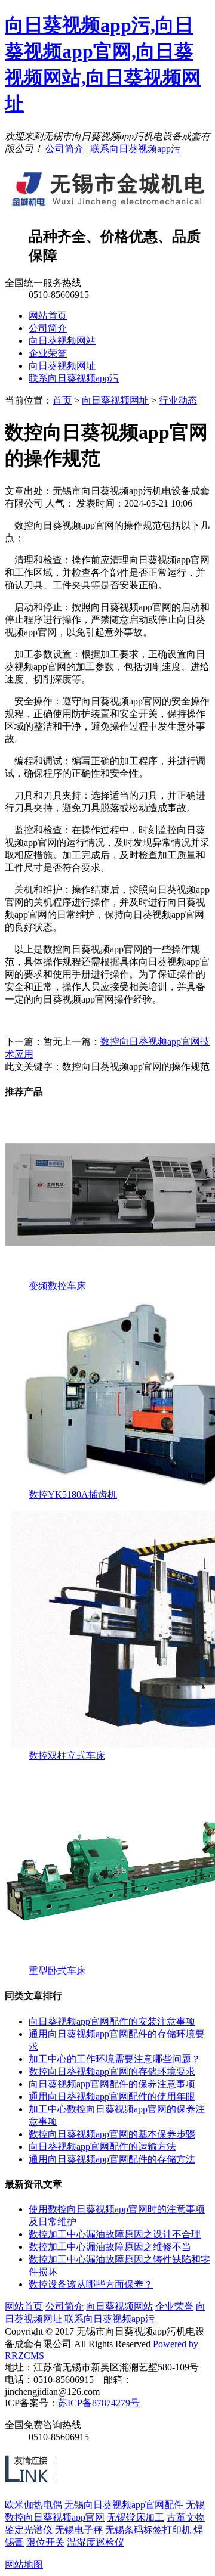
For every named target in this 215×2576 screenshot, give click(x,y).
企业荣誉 (48, 353)
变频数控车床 (57, 1286)
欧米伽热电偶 (33, 2505)
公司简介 (64, 149)
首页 (62, 400)
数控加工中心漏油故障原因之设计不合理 (115, 2234)
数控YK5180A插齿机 (73, 1495)
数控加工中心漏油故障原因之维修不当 (110, 2247)
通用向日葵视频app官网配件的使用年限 (112, 2097)
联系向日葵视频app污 (135, 149)
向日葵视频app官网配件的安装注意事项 (112, 2021)
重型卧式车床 (57, 1971)
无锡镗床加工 (136, 2517)
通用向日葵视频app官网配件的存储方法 (112, 2159)
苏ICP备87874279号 (99, 2403)
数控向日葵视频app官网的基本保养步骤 (112, 2134)
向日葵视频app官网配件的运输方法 (102, 2147)
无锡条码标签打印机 (148, 2530)
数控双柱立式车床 (67, 1756)
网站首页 (48, 316)
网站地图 (24, 2564)
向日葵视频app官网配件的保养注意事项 (112, 2084)
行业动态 (178, 400)
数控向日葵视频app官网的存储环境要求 (112, 2071)
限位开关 (45, 2542)
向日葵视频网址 (62, 366)
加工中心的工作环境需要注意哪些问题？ (115, 2059)
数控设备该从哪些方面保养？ (91, 2284)
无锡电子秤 (79, 2530)
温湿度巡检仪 (96, 2542)
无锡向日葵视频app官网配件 (124, 2505)
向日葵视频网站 (62, 341)
